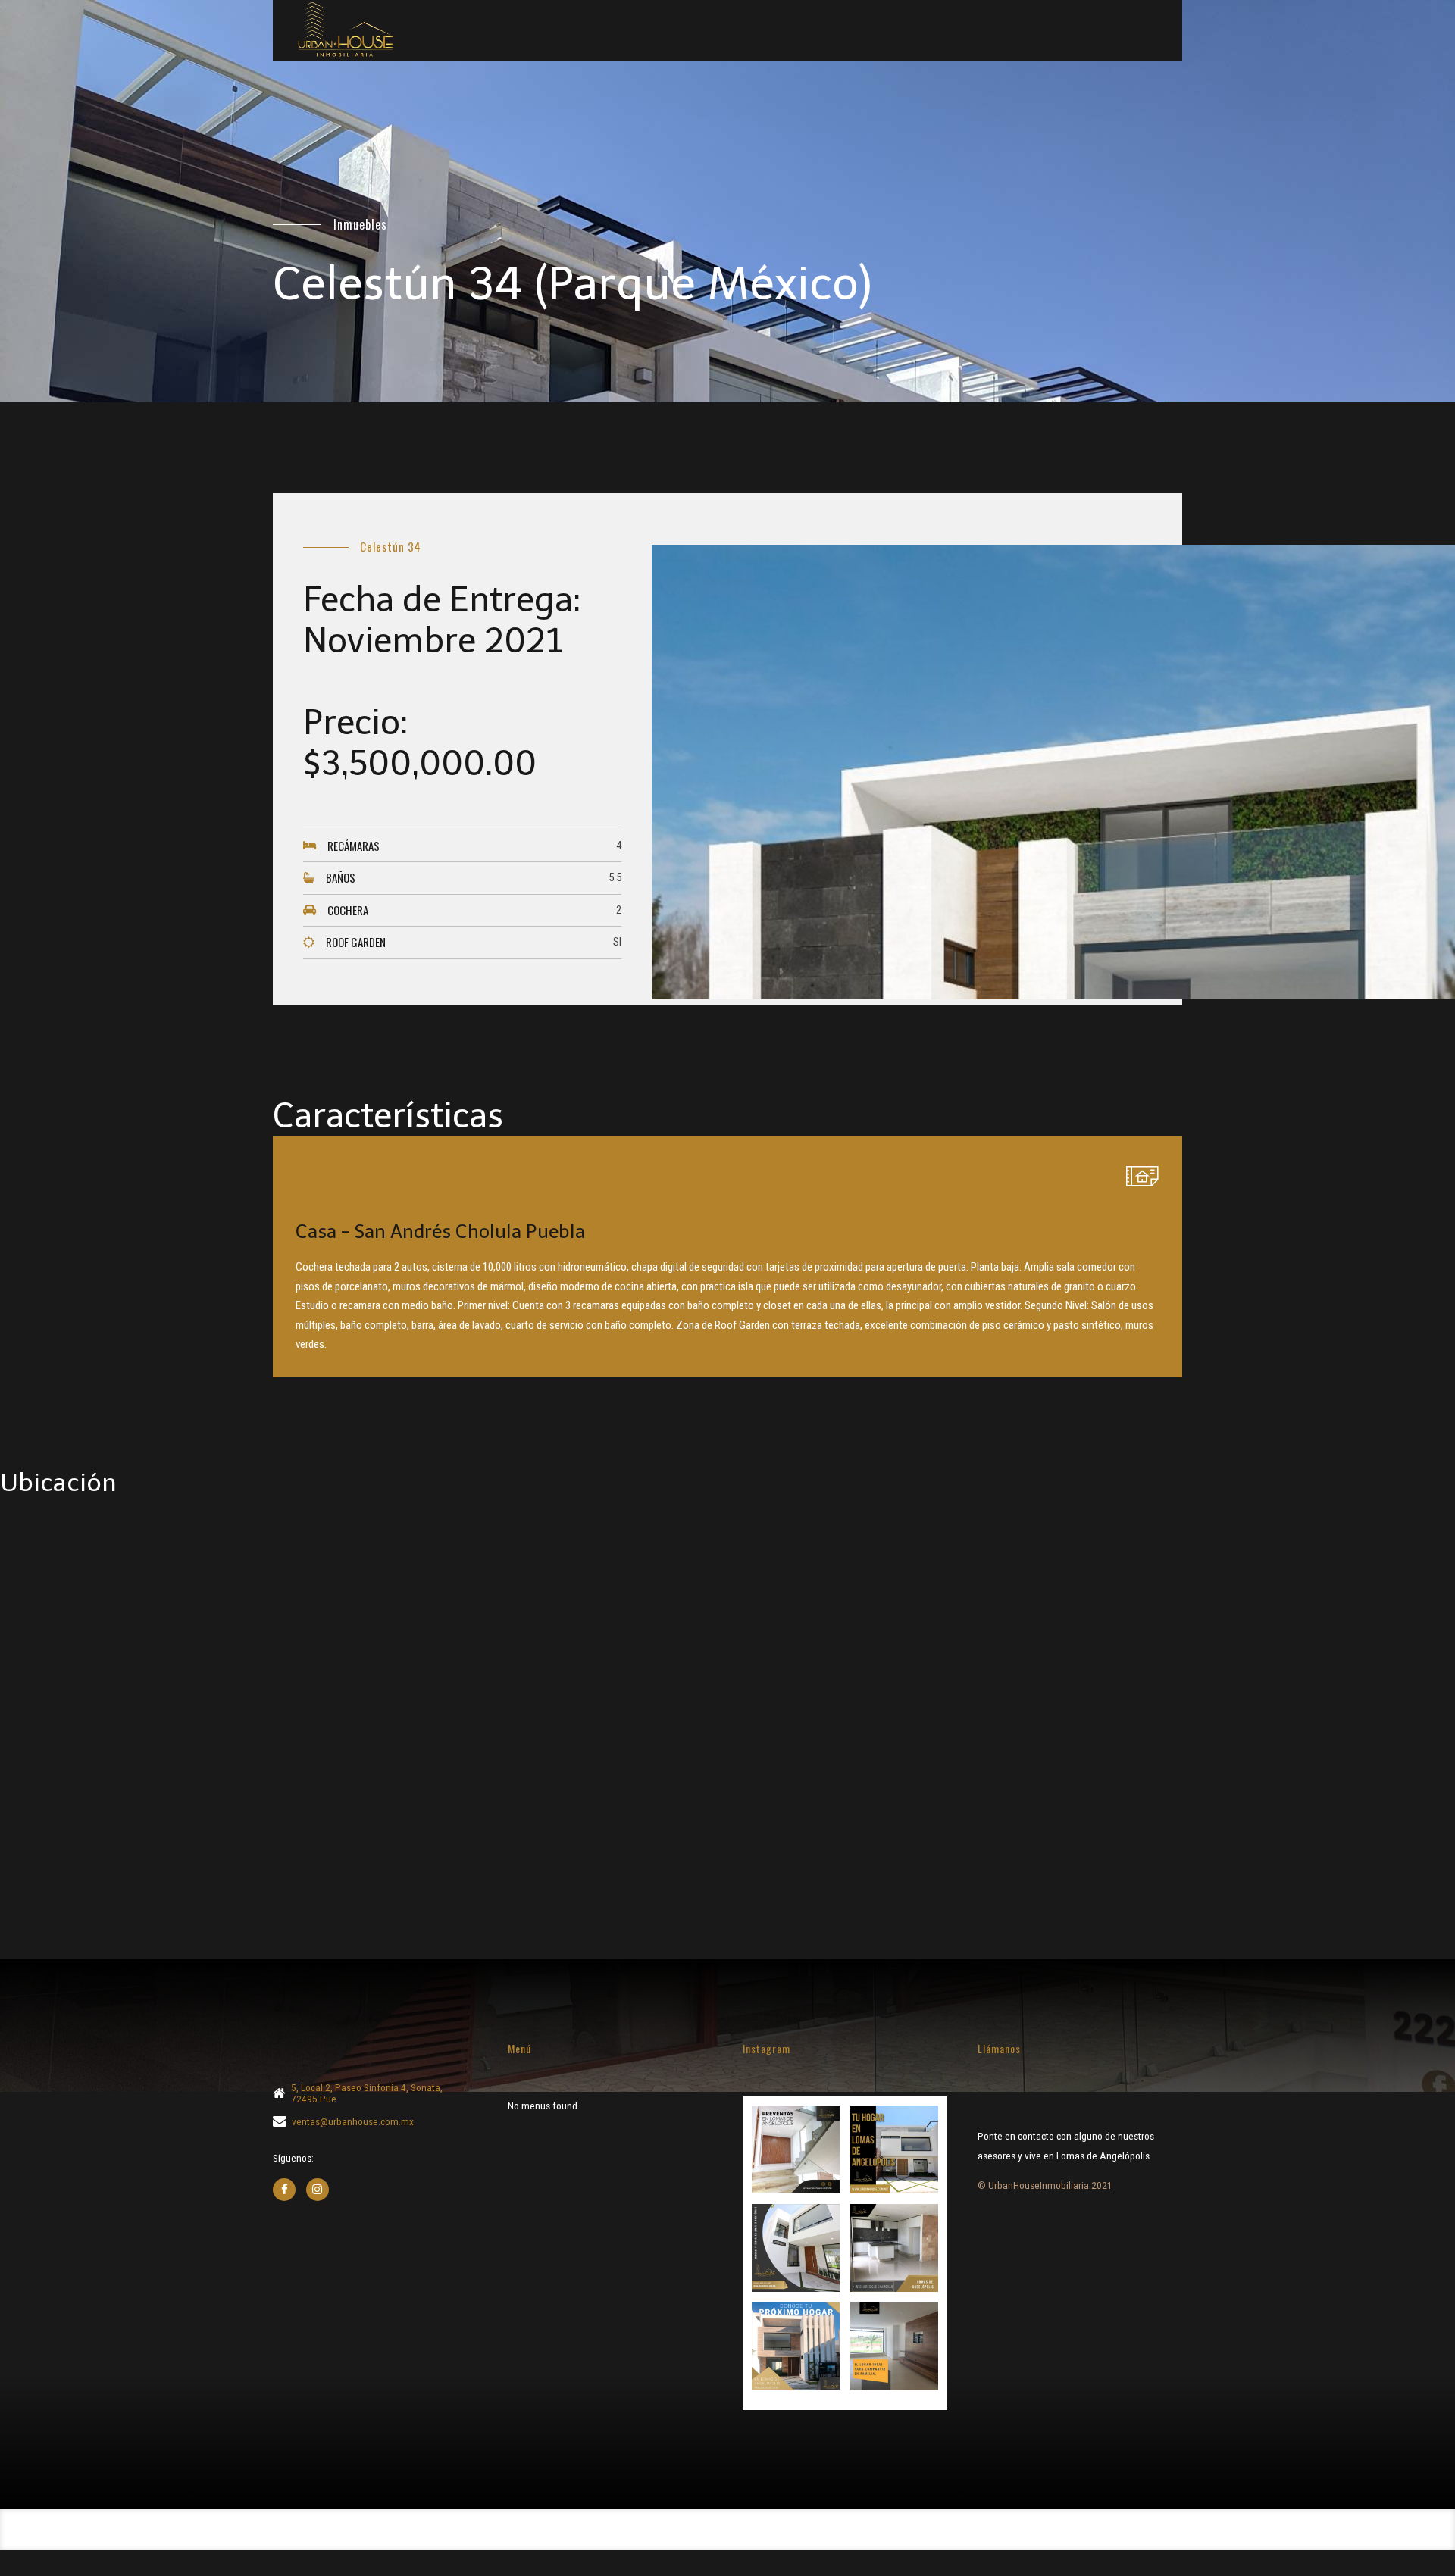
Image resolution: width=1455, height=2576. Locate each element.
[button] (796, 2149)
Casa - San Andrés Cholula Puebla (440, 1232)
